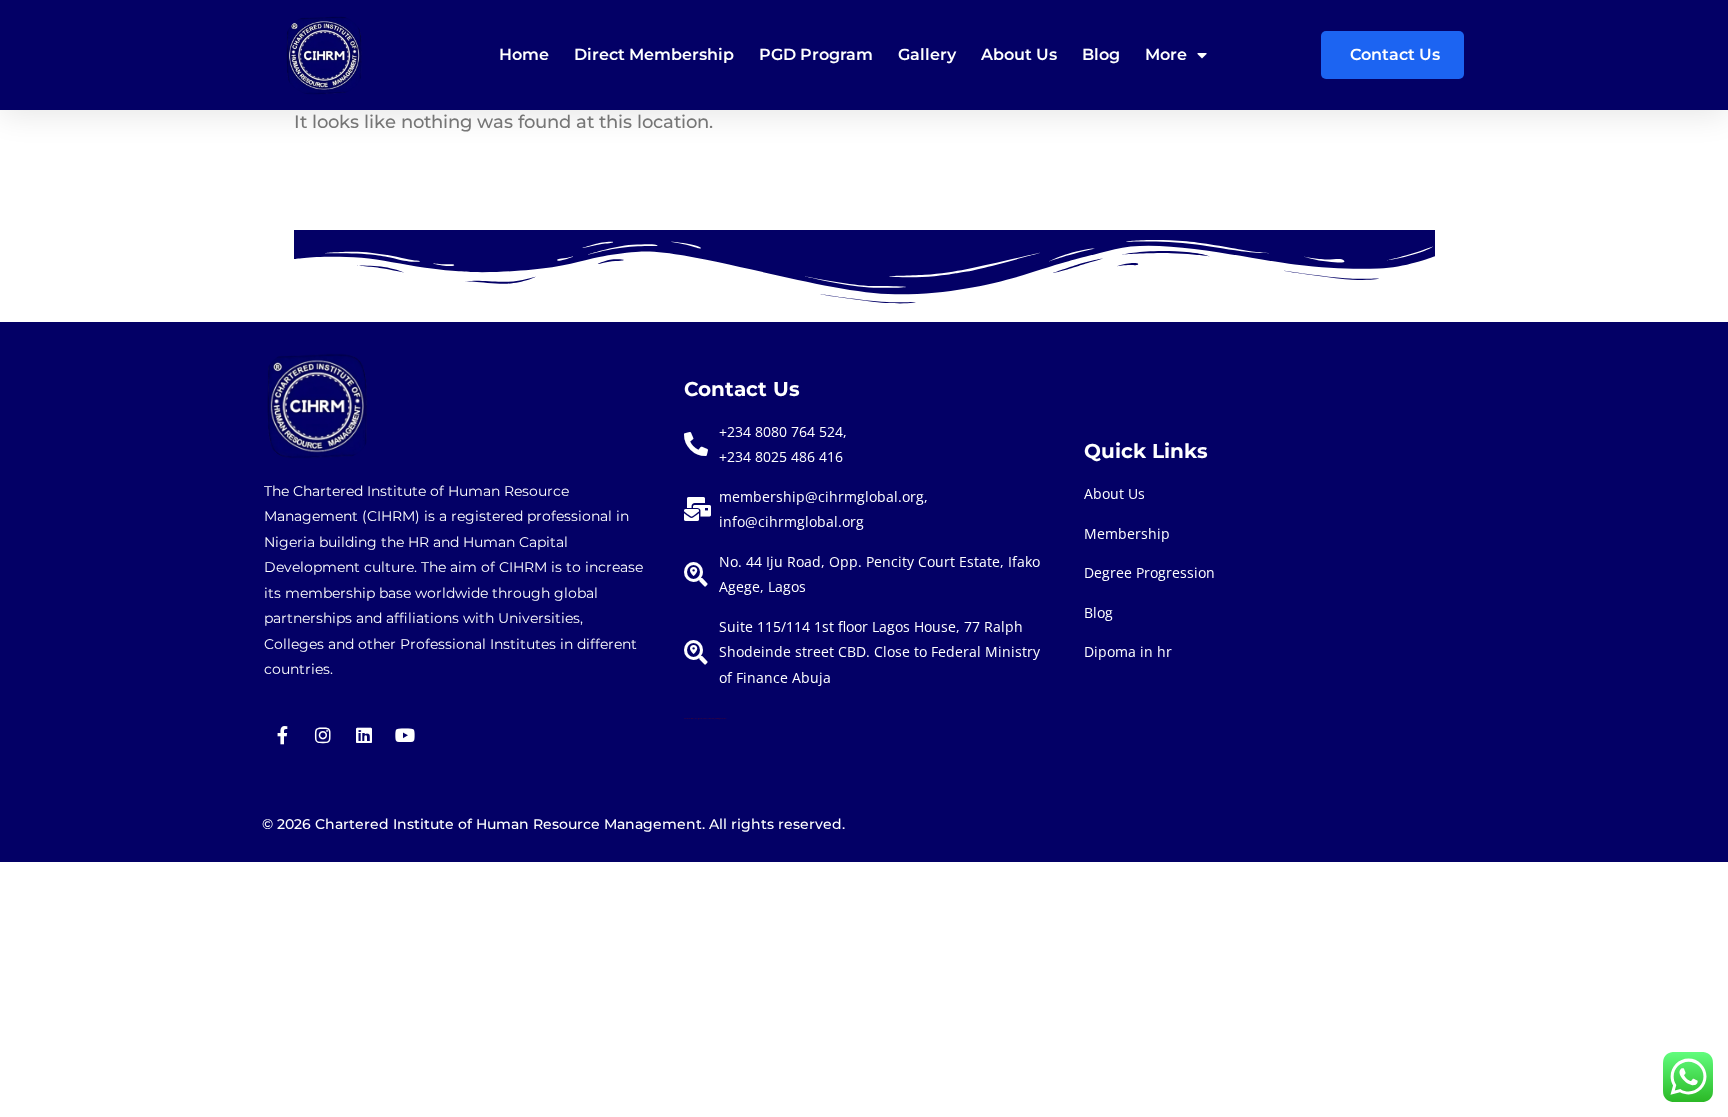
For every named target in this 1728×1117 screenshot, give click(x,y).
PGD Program (816, 54)
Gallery (927, 54)
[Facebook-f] (282, 735)
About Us (1019, 54)
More (1166, 54)
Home (524, 54)
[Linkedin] (364, 735)
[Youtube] (405, 735)
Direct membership (654, 54)
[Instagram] (323, 735)
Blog (1101, 54)
